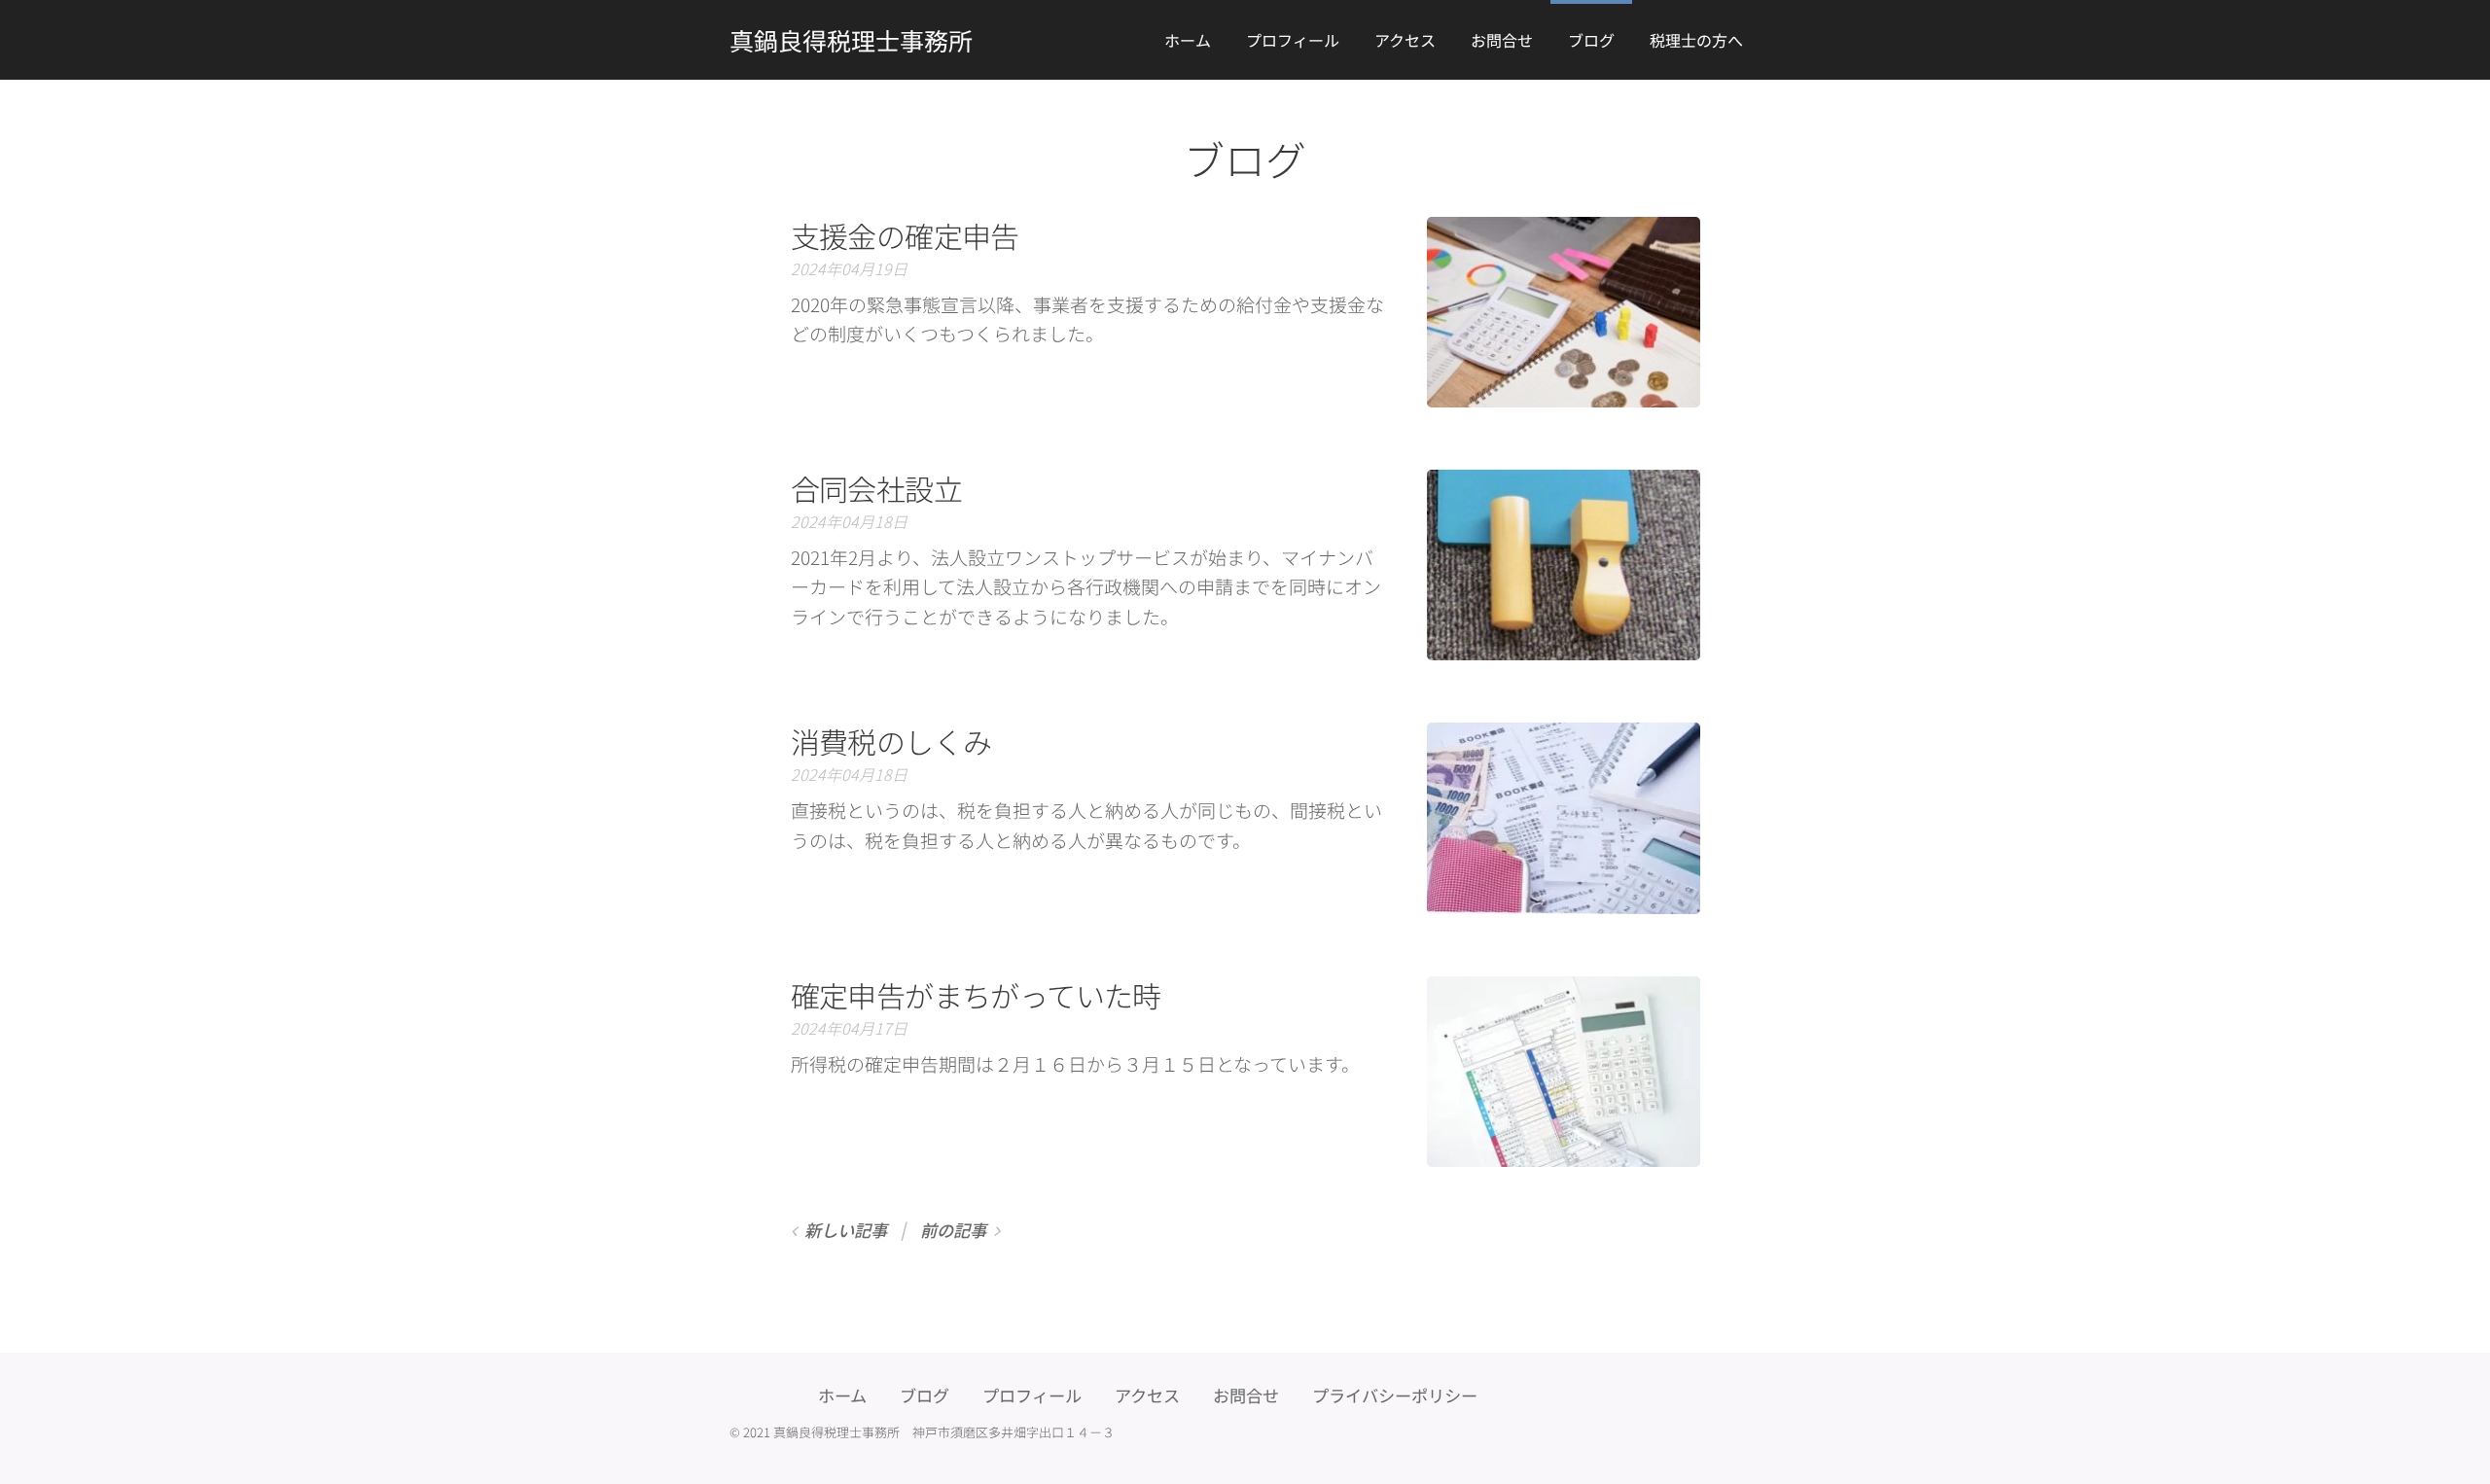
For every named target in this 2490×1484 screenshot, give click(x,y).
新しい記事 (846, 1230)
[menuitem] (1188, 40)
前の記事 (953, 1230)
